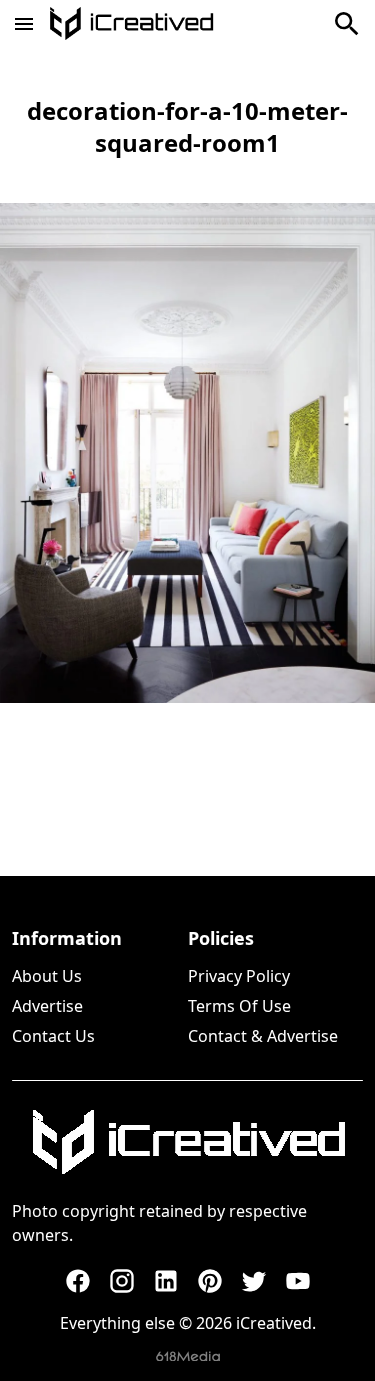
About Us (47, 976)
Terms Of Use (239, 1006)
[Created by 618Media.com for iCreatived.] (188, 1356)
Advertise (47, 1006)
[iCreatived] (188, 1142)
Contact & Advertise (263, 1036)
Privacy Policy (239, 976)
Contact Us (53, 1036)
